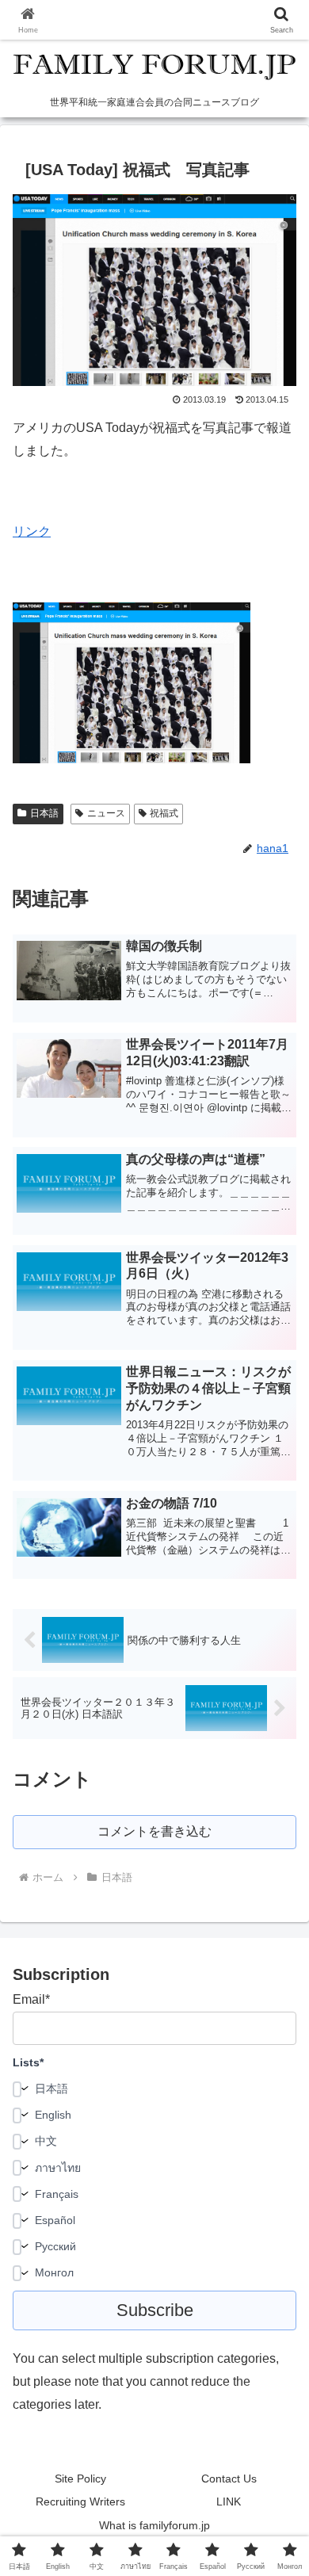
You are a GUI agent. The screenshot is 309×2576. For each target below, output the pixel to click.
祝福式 (164, 813)
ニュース (106, 813)
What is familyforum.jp (154, 2525)
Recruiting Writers (80, 2501)
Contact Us (229, 2479)
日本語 (44, 813)
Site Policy (80, 2479)
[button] (278, 2129)
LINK (229, 2501)
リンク (32, 531)
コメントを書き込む (154, 1831)
